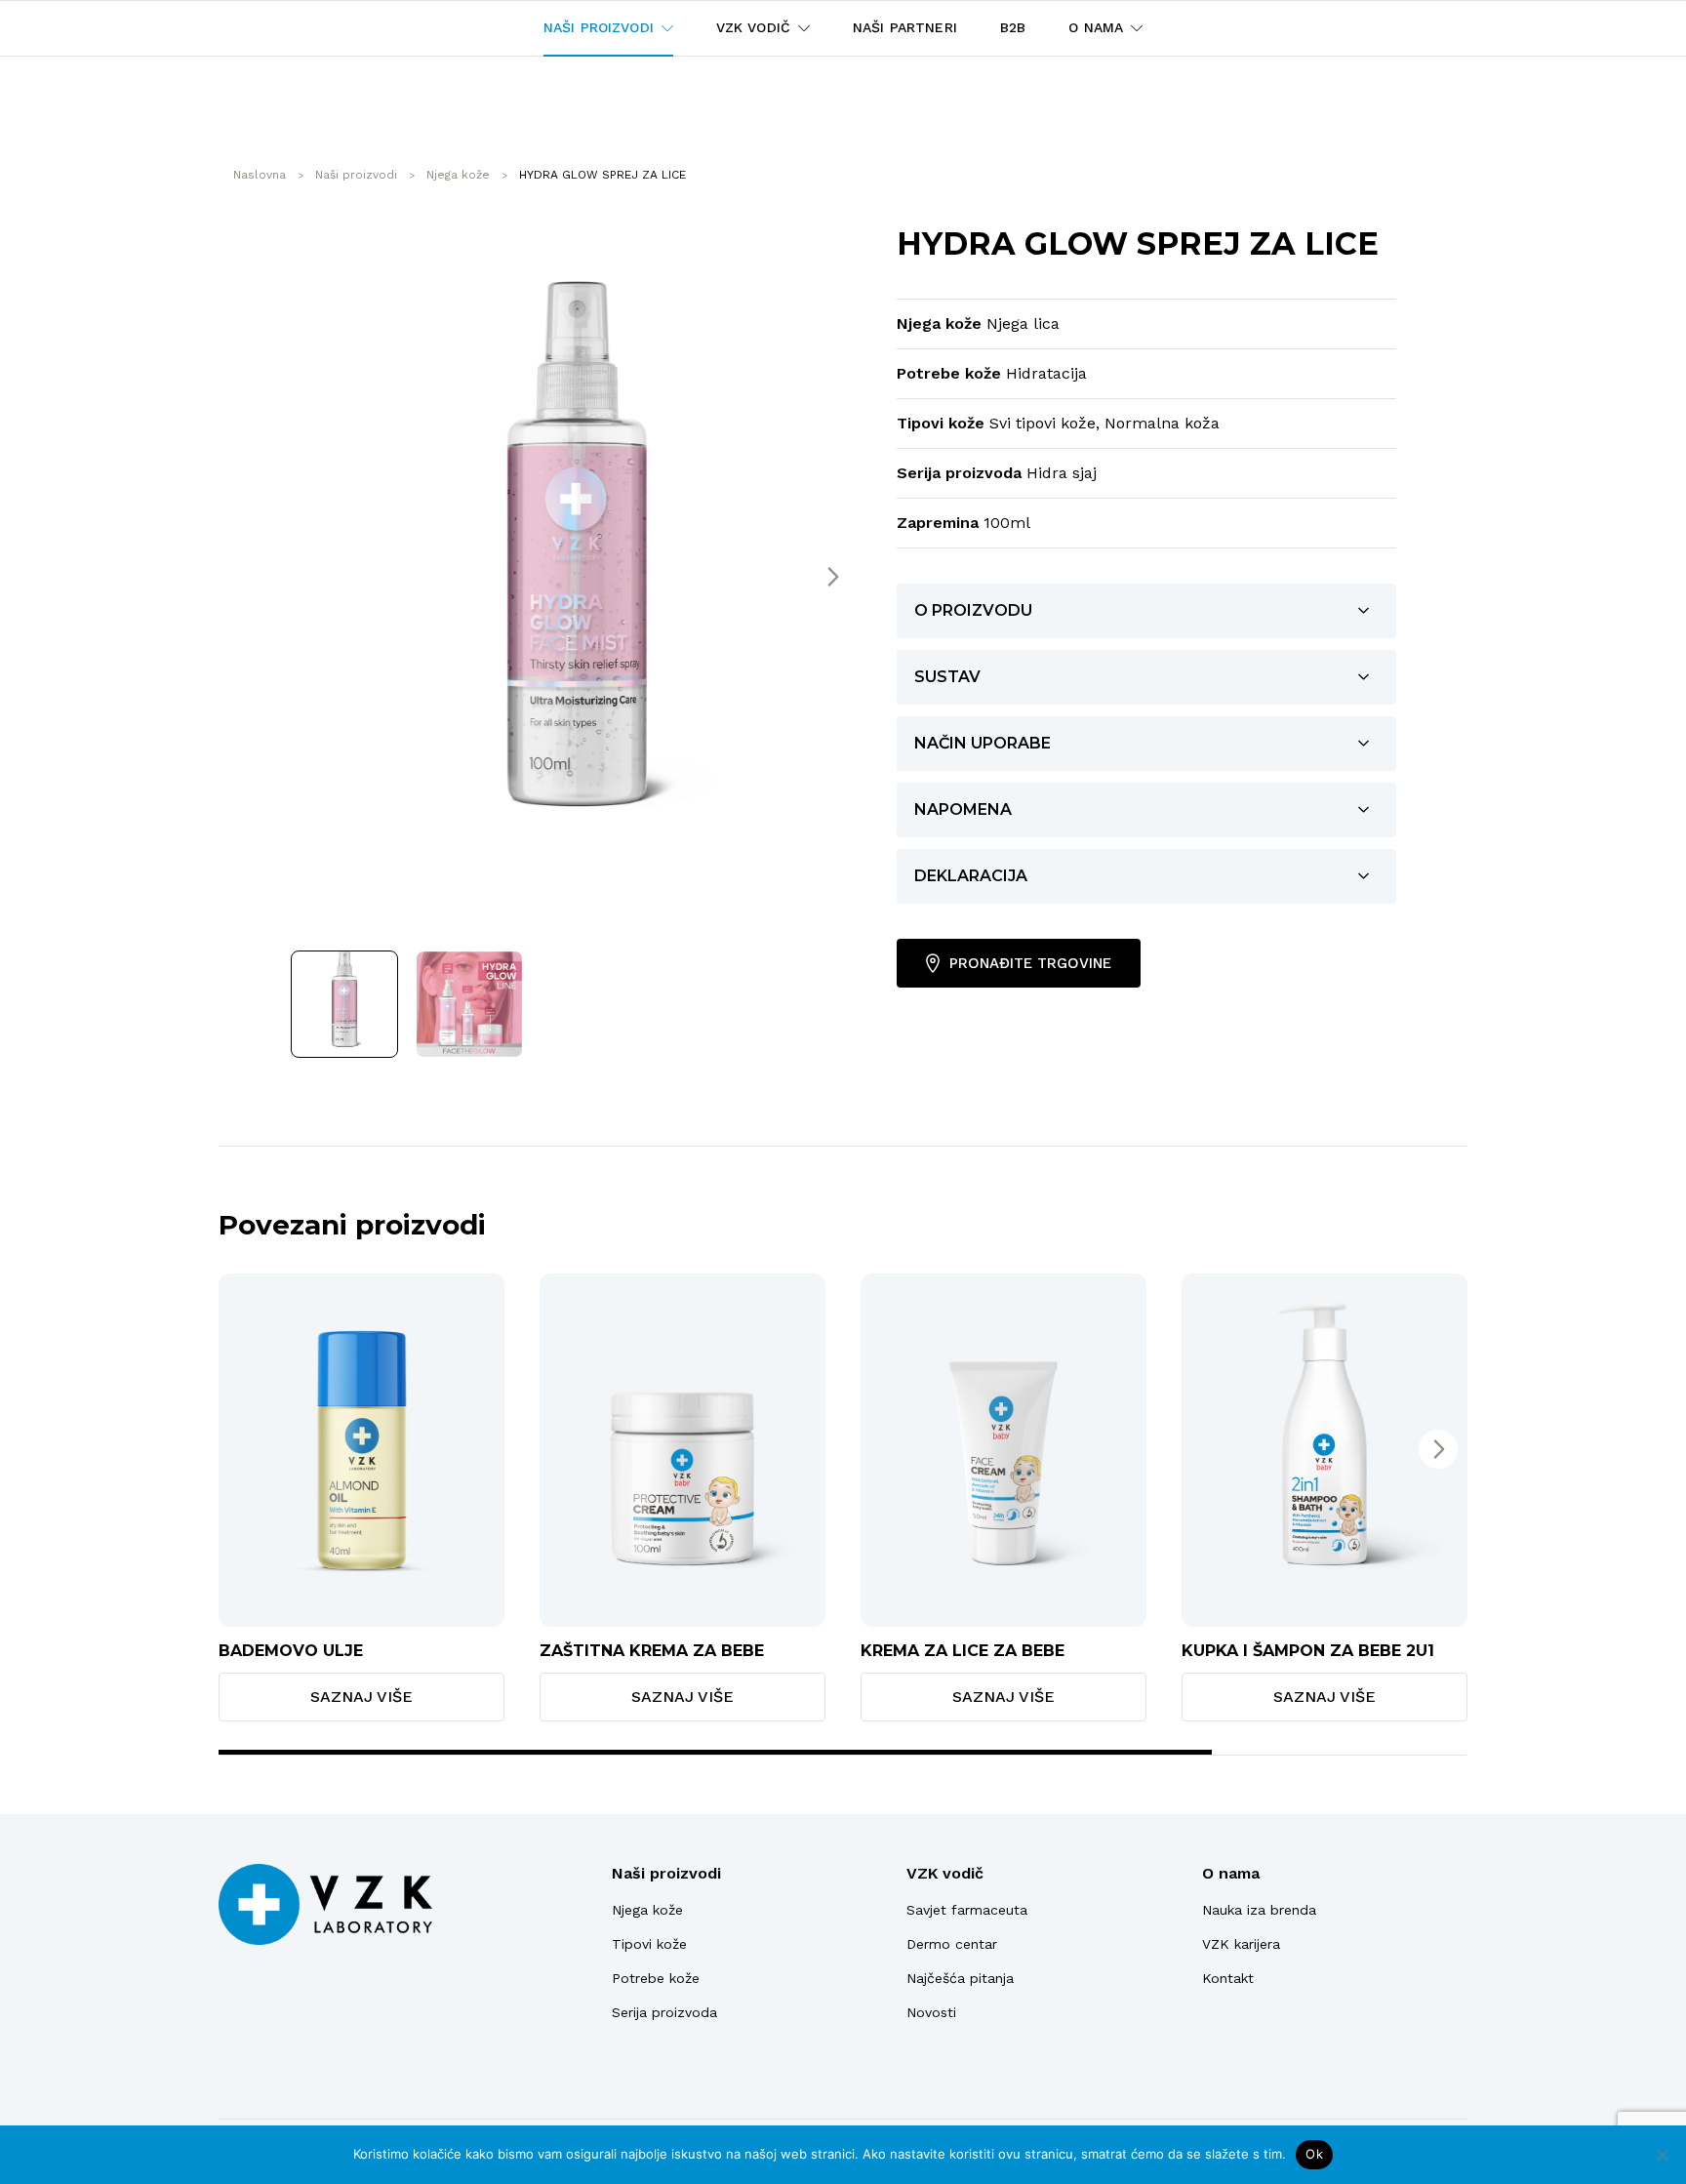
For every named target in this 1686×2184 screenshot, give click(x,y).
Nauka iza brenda (1259, 1910)
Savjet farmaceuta (967, 1910)
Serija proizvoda (664, 2012)
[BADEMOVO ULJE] (361, 1450)
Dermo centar (952, 1944)
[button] (832, 577)
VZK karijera (1241, 1944)
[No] (1662, 2155)
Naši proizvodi (666, 1873)
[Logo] (325, 1904)
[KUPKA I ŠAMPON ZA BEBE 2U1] (1325, 1450)
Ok (1314, 2154)
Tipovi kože (649, 1944)
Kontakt (1228, 1978)
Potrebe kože (656, 1978)
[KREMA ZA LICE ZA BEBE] (1004, 1450)
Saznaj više (361, 1697)
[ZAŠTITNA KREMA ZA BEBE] (682, 1450)
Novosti (931, 2012)
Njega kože (647, 1910)
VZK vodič (945, 1873)
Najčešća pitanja (960, 1978)
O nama (1231, 1873)
